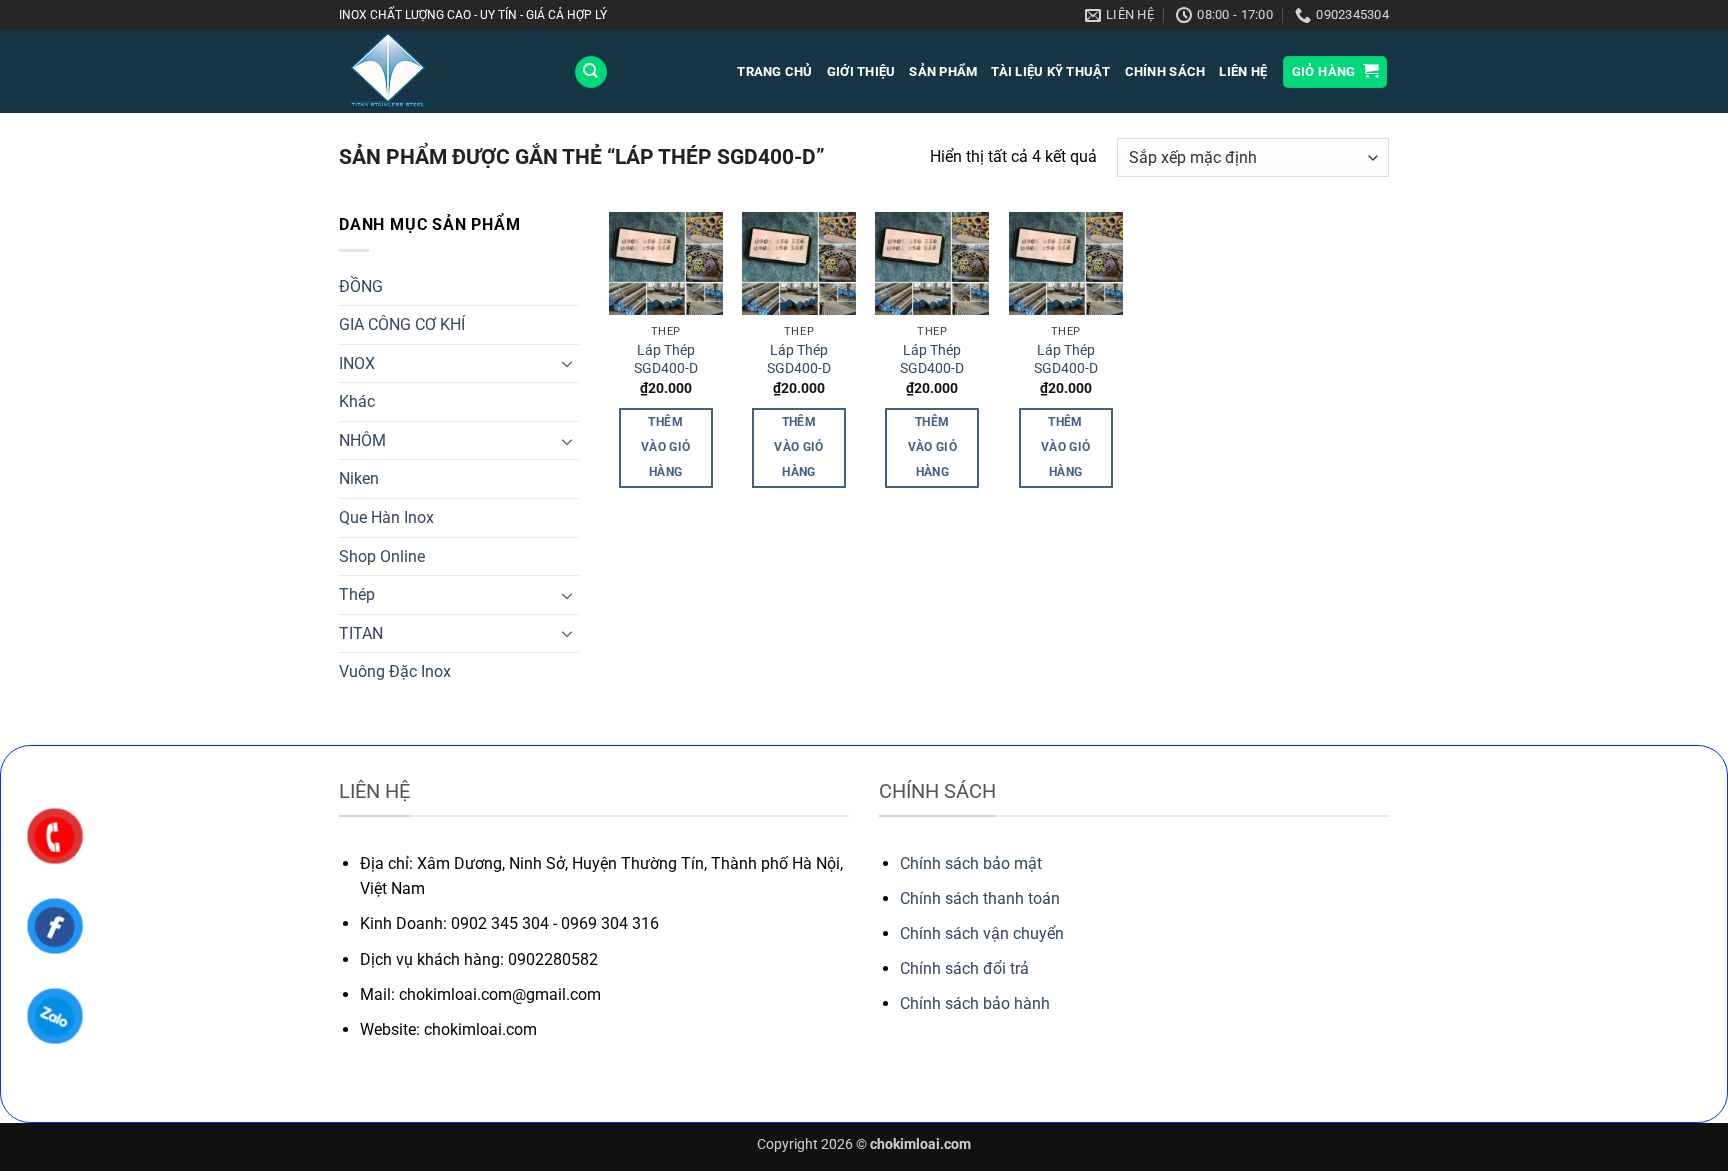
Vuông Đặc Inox (395, 671)
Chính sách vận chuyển (982, 933)
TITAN (361, 633)
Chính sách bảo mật (971, 863)
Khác (357, 401)
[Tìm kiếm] (591, 72)
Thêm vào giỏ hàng (665, 447)
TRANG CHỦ (774, 71)
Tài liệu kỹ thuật (1050, 71)
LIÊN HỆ (1243, 71)
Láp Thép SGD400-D (666, 360)
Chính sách (1165, 71)
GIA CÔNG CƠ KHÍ (402, 324)
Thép (357, 594)
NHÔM (362, 440)
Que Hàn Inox (386, 517)
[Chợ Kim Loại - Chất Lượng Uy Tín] (441, 71)
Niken (359, 478)
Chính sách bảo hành (975, 1003)
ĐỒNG (361, 286)
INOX (357, 363)
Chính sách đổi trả (964, 968)
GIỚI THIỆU (861, 71)
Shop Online (382, 556)
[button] (1335, 72)
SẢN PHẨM (943, 71)
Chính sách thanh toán (980, 898)
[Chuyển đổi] (567, 363)
